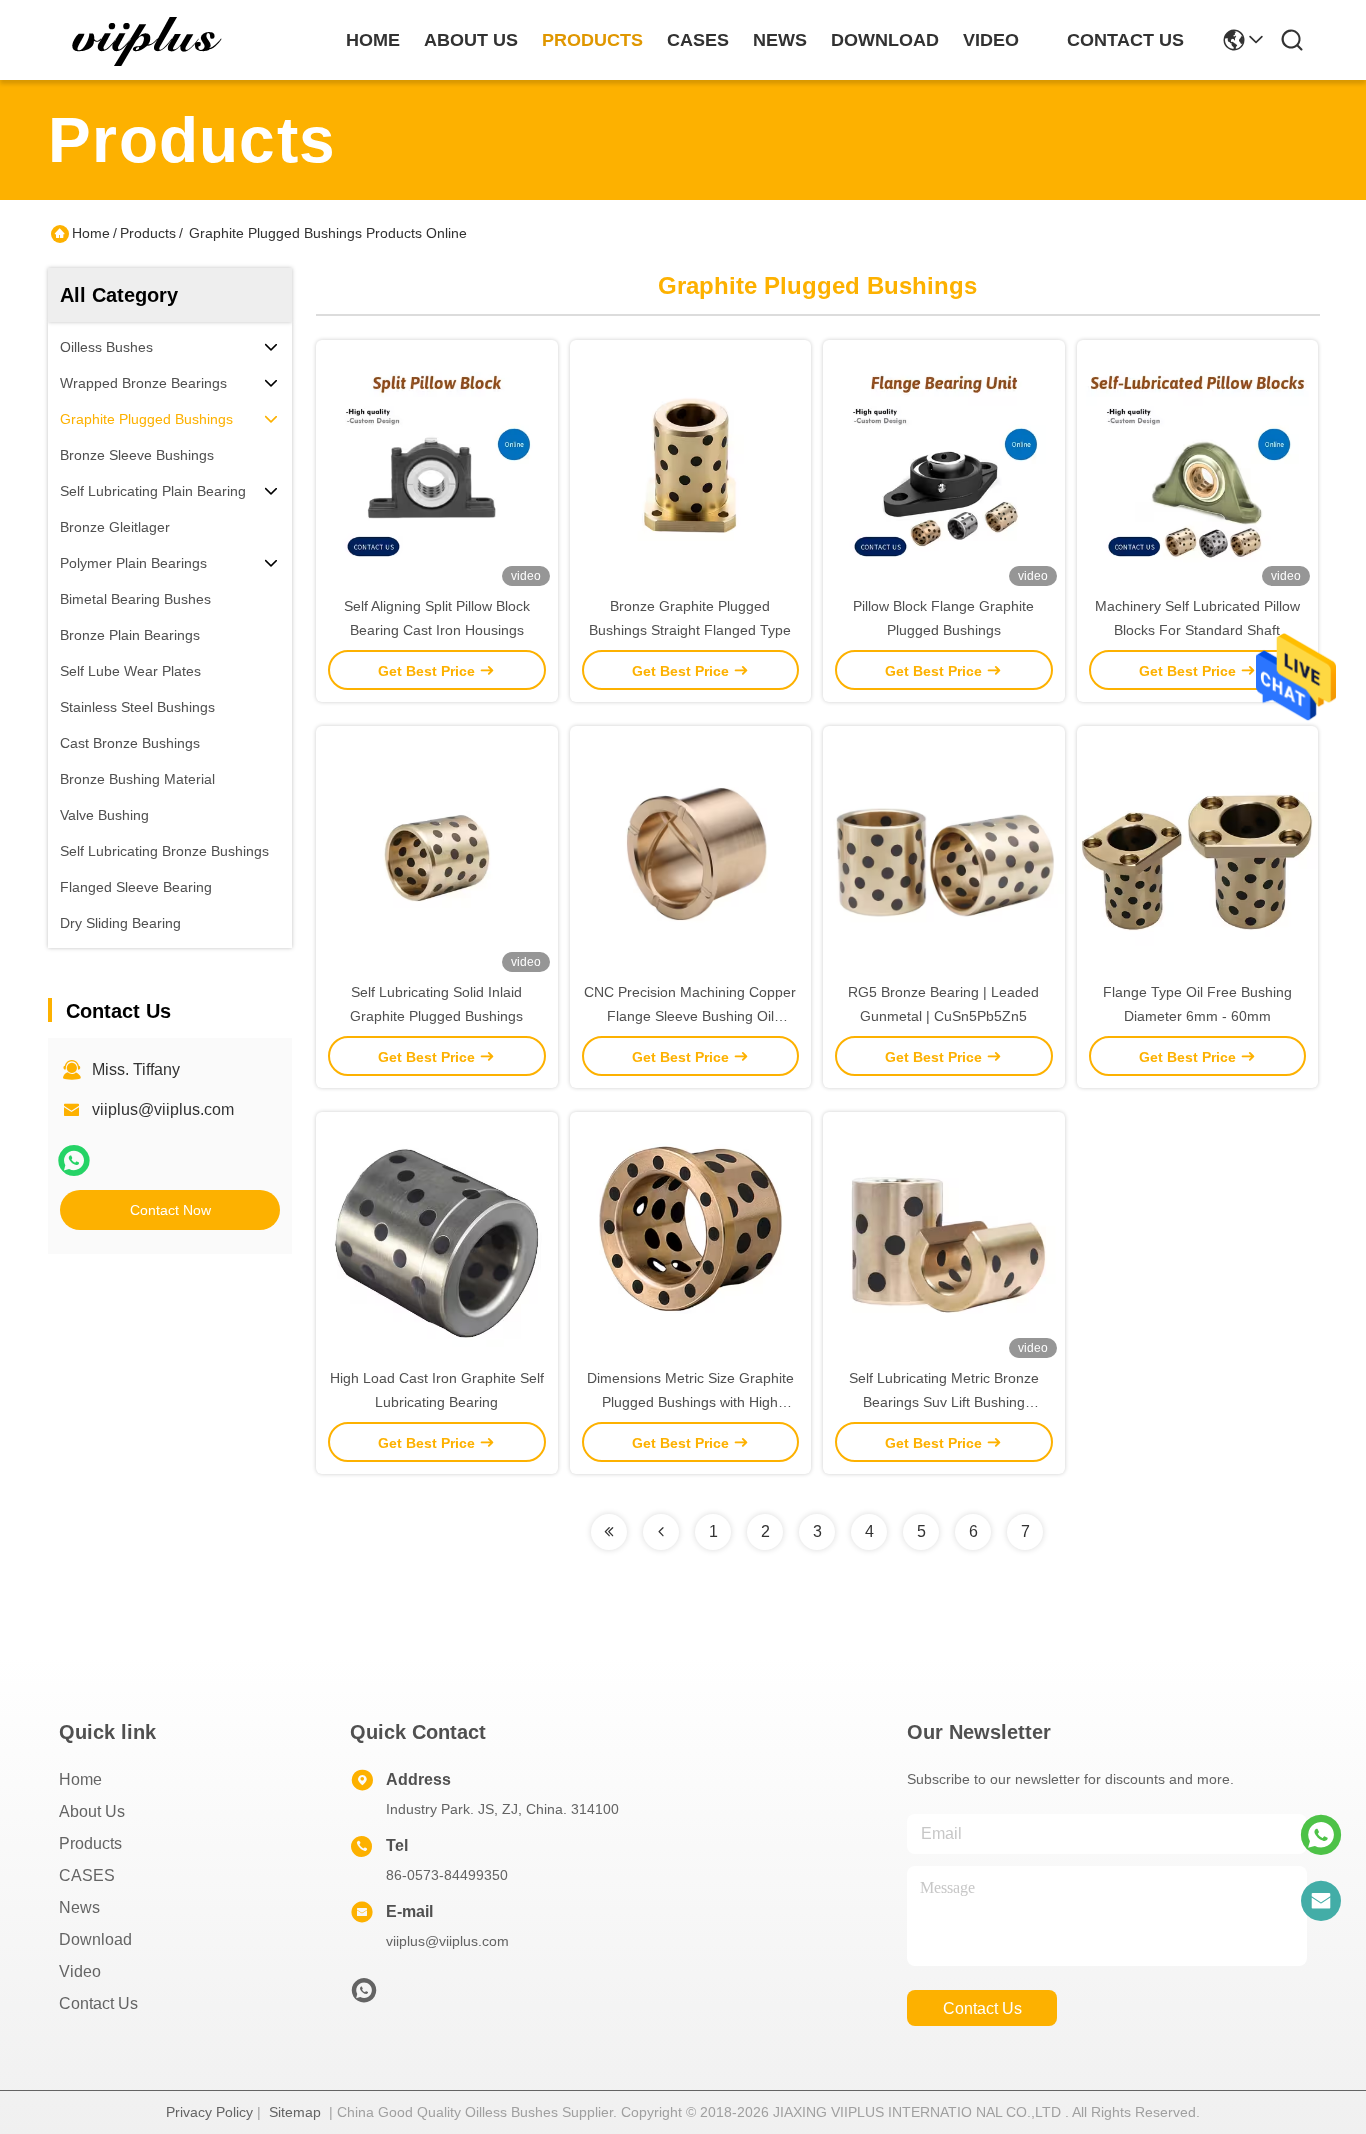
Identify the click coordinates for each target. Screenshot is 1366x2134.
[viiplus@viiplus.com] (1321, 1901)
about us (471, 40)
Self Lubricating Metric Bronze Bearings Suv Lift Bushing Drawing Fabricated (944, 1402)
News (79, 1907)
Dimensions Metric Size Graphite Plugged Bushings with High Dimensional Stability (690, 1402)
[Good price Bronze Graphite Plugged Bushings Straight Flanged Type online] (691, 467)
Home (373, 40)
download (885, 40)
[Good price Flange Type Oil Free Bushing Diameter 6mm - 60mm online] (1198, 853)
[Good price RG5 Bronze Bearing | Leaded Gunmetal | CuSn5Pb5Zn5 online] (944, 853)
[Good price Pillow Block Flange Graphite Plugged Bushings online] (944, 467)
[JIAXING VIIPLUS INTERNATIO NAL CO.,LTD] (148, 40)
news (780, 40)
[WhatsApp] (74, 1160)
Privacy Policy (209, 2112)
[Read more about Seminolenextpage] (609, 1532)
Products (148, 233)
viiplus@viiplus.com (163, 1109)
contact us (1125, 40)
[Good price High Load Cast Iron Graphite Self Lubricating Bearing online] (437, 1239)
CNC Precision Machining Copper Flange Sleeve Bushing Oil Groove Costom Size (690, 1016)
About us (92, 1811)
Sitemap (295, 2112)
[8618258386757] (1321, 1835)
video (991, 40)
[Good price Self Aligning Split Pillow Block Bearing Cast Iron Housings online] (437, 467)
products (592, 40)
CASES (87, 1875)
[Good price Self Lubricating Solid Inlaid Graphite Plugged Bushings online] (437, 853)
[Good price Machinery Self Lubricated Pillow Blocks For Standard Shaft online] (1198, 467)
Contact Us (98, 2003)
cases (698, 40)
